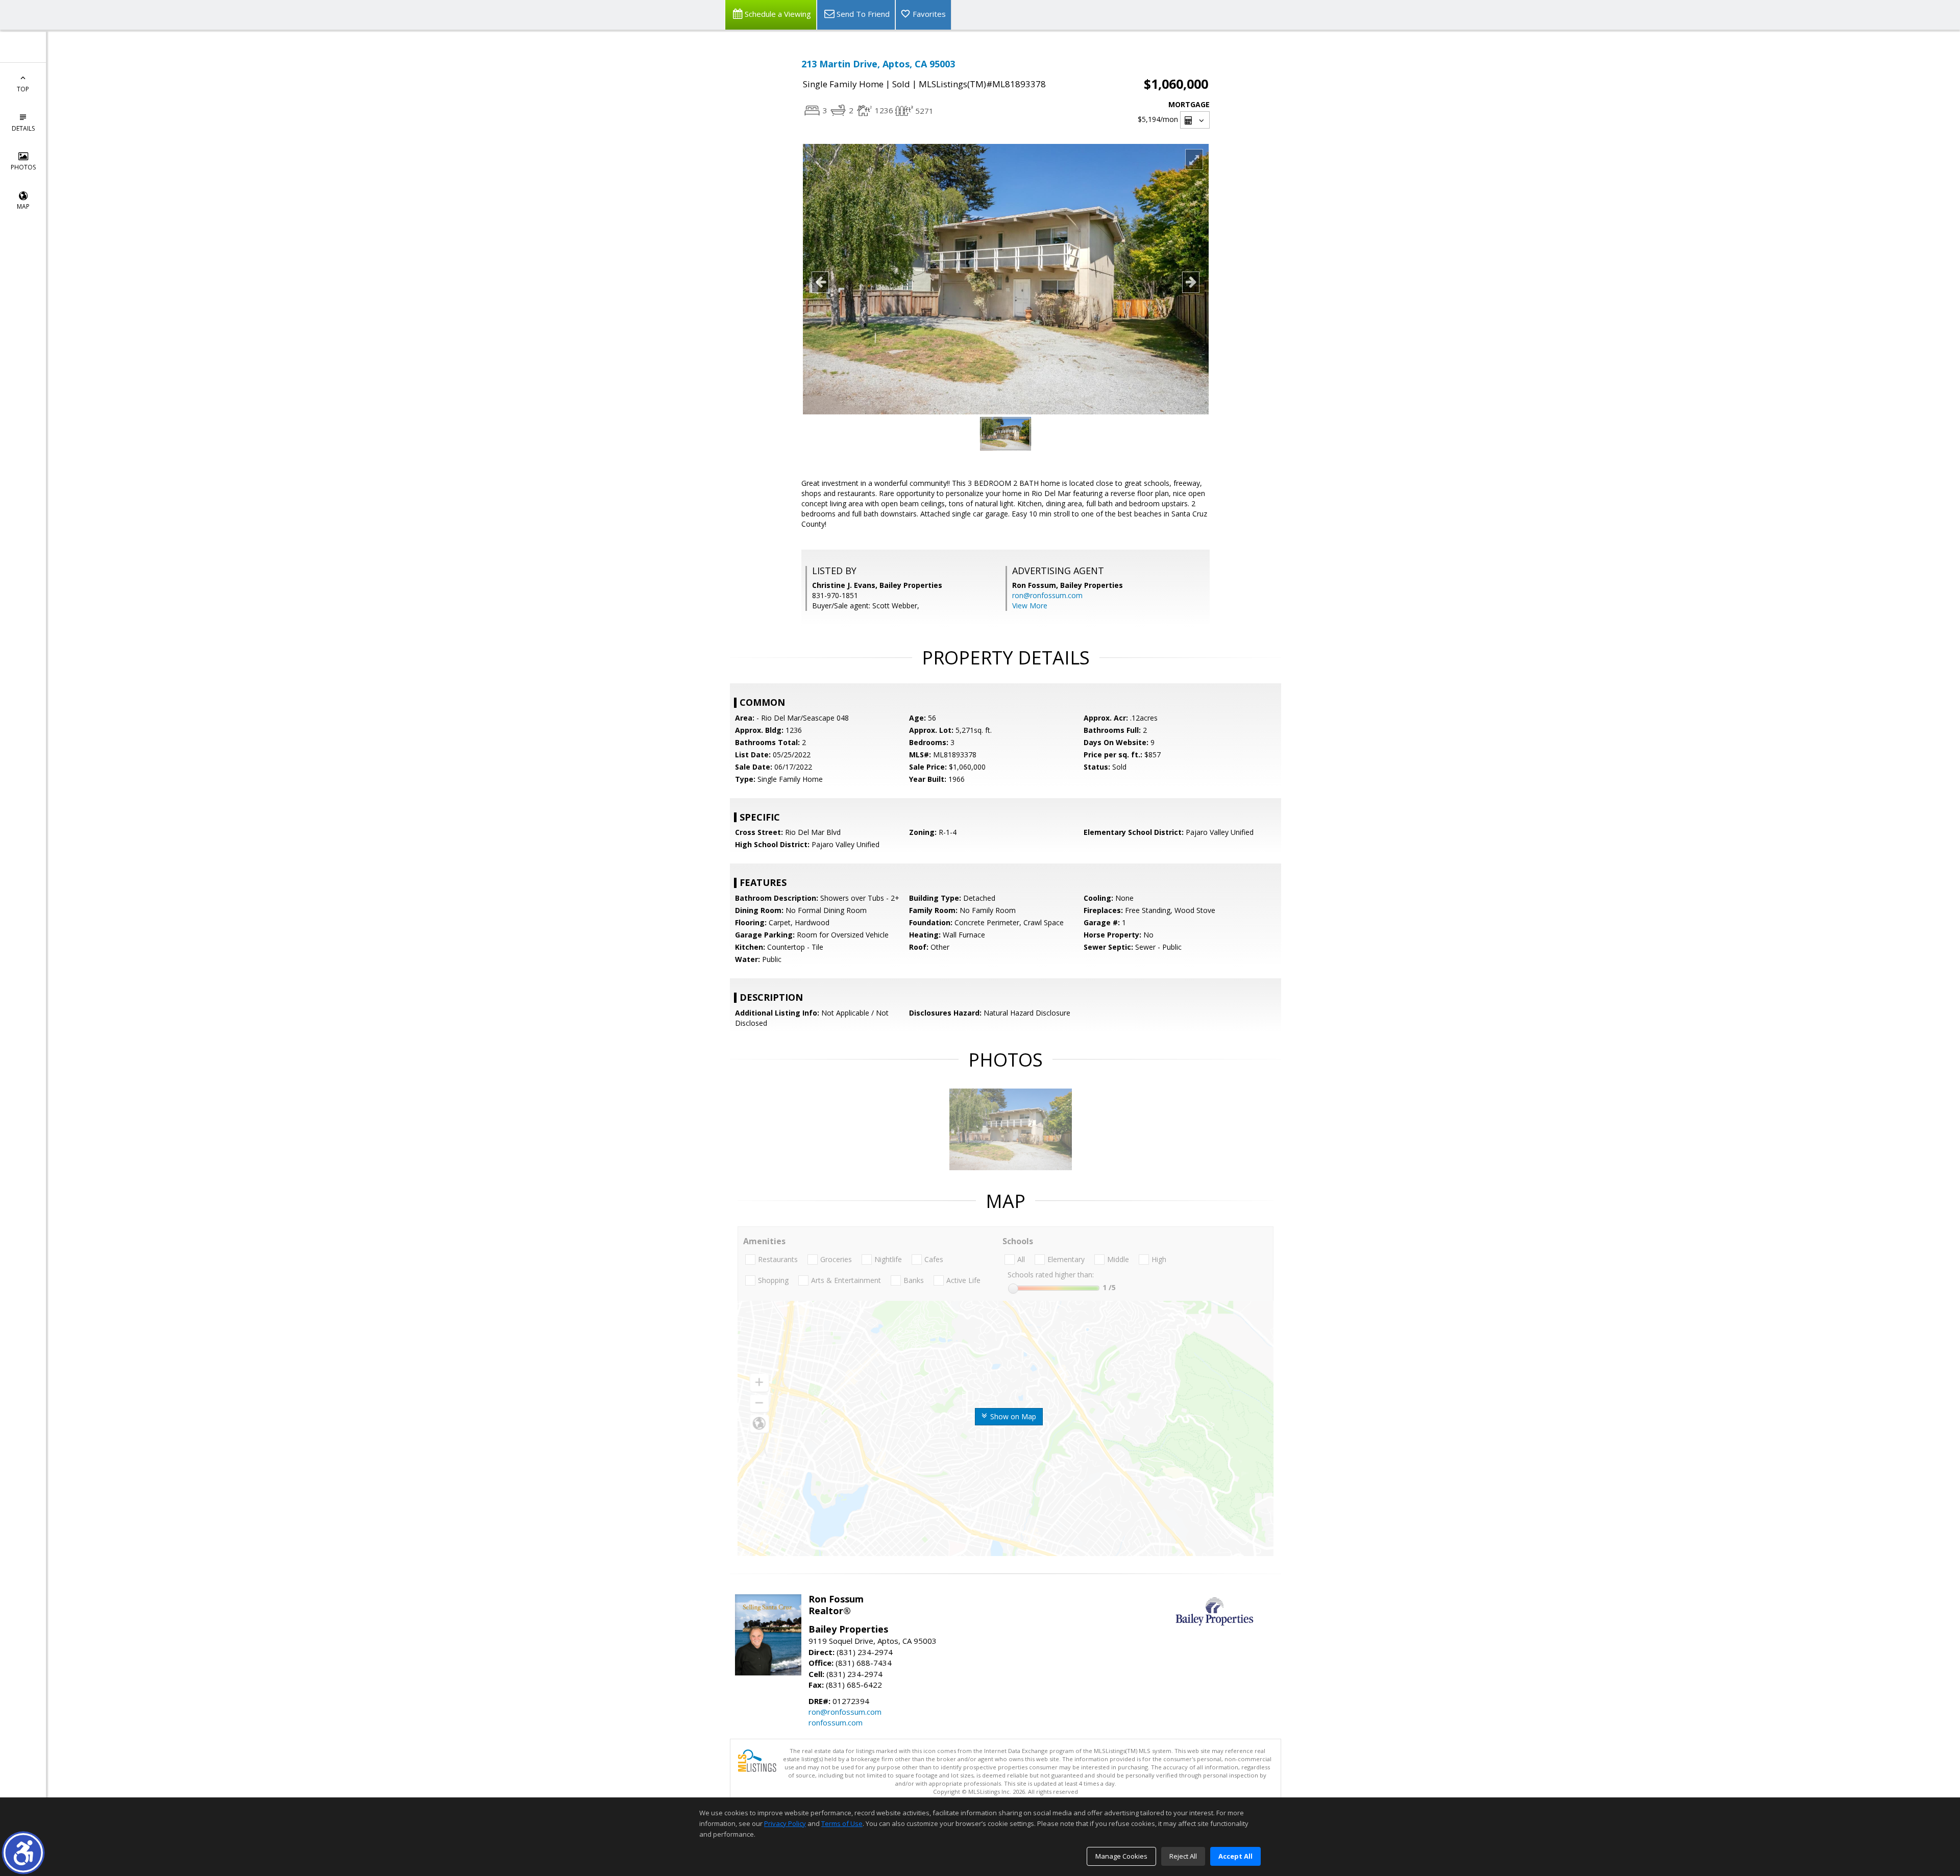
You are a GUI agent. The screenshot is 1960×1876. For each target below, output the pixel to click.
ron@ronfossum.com (1047, 595)
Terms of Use (842, 1823)
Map (23, 206)
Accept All (1235, 1856)
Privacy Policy (785, 1823)
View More (1030, 606)
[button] (23, 1853)
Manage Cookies (1121, 1856)
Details (23, 128)
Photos (23, 167)
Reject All (1183, 1856)
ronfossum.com (836, 1722)
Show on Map (1012, 1416)
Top (23, 89)
